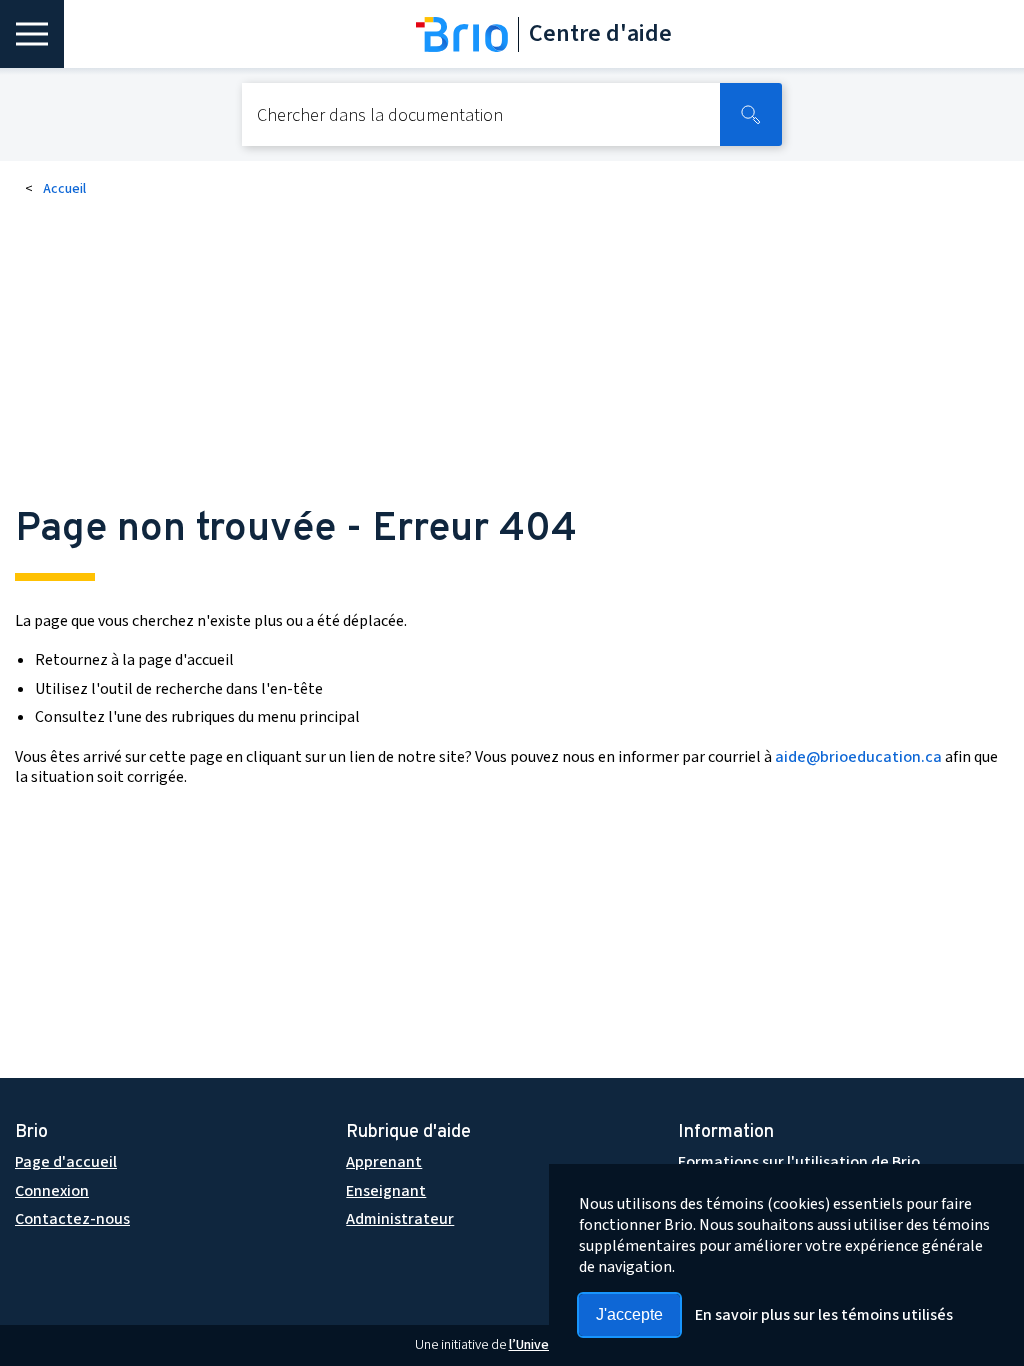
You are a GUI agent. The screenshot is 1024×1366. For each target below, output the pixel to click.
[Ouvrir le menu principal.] (32, 34)
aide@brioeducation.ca (858, 757)
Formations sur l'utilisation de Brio (799, 1162)
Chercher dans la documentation (380, 116)
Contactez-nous (72, 1219)
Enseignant (386, 1191)
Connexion (52, 1191)
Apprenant (384, 1162)
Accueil (64, 189)
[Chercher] (751, 114)
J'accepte (629, 1314)
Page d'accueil (66, 1162)
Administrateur (400, 1219)
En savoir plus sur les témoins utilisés (824, 1315)
